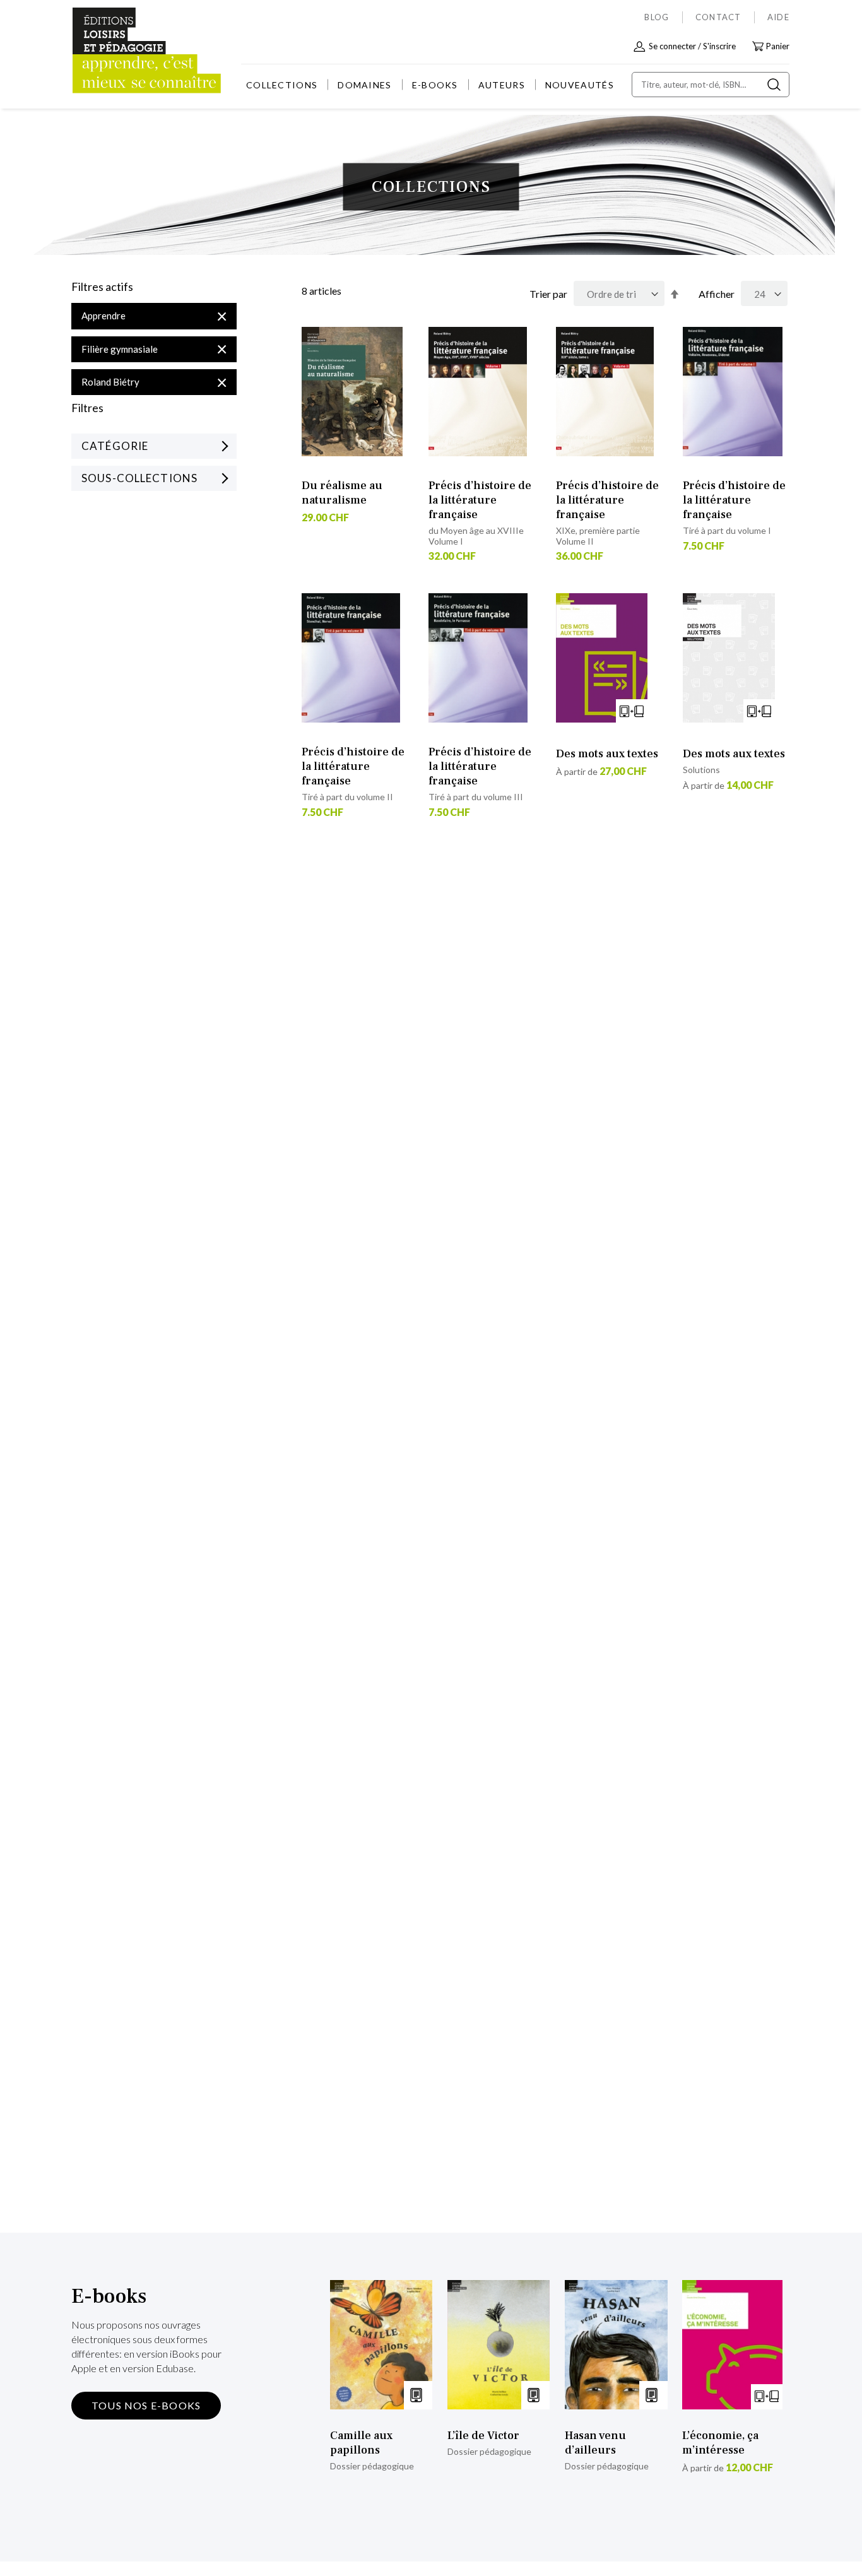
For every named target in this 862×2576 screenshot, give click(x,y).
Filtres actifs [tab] (102, 287)
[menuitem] (282, 85)
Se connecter (672, 46)
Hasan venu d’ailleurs (595, 2443)
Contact (718, 17)
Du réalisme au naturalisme (342, 493)
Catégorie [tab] (115, 446)
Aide (778, 17)
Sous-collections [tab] (139, 478)
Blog (657, 17)
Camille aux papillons (361, 2443)
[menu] (430, 85)
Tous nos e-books (146, 2405)
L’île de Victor (483, 2436)
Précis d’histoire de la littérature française (480, 500)
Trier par (548, 294)
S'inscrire (719, 46)
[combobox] (711, 85)
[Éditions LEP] (119, 51)
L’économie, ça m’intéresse (720, 2443)
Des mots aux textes (607, 754)
